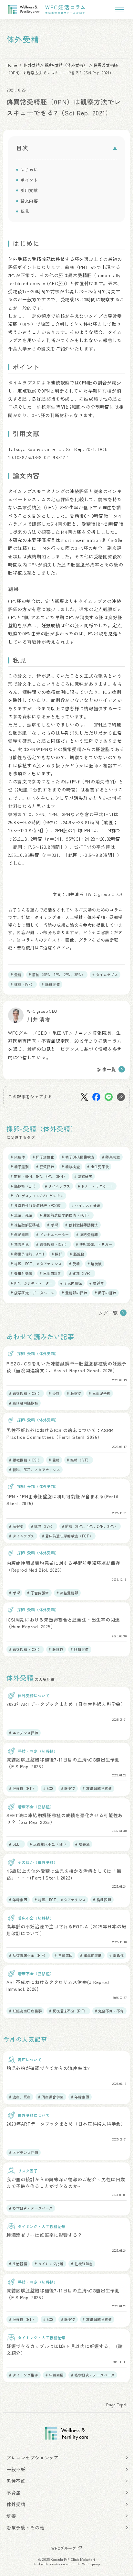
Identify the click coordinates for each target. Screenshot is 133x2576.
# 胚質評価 (51, 984)
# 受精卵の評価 (74, 1293)
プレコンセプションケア (33, 2458)
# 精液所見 (20, 1244)
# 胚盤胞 (77, 1254)
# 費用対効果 (21, 1273)
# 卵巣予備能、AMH (27, 1254)
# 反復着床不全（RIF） (49, 1844)
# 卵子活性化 (43, 1157)
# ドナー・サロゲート (96, 1186)
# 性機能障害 (82, 2264)
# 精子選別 (20, 1167)
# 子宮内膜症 (71, 1283)
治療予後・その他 (26, 2527)
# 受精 (16, 975)
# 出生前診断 (51, 1273)
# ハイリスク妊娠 (86, 1205)
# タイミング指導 (49, 2264)
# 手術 (52, 1225)
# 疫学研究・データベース (32, 1293)
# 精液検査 (71, 1167)
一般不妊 (16, 2469)
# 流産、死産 (21, 1215)
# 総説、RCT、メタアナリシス (36, 1264)
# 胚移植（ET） (24, 1186)
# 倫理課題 (102, 1900)
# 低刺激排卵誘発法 (82, 1225)
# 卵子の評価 (105, 1293)
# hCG (48, 1788)
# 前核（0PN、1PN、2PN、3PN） (57, 975)
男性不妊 (16, 2481)
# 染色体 (18, 1157)
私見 (25, 211)
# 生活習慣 (18, 2264)
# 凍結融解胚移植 (25, 1225)
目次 (22, 148)
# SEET (16, 1844)
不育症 (14, 2493)
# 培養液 (95, 1264)
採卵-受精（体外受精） (66, 65)
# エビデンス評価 (24, 1733)
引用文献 (29, 190)
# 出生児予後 (98, 1167)
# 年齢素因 (20, 1234)
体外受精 (32, 65)
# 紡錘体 (97, 1283)
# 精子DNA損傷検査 (78, 1157)
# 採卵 (57, 1254)
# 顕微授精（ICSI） (52, 1244)
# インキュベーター (52, 1234)
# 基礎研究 (83, 1176)
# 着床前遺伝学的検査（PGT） (65, 1215)
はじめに (29, 170)
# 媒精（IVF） (22, 984)
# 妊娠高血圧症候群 (25, 2011)
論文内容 (29, 201)
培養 (11, 2516)
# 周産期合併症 (51, 2097)
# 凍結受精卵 (87, 1234)
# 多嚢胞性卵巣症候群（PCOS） (37, 1205)
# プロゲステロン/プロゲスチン (37, 1196)
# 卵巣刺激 (111, 1157)
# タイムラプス (105, 975)
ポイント (29, 180)
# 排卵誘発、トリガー (94, 1244)
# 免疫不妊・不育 (109, 2011)
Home (12, 65)
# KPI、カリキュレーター (32, 1283)
